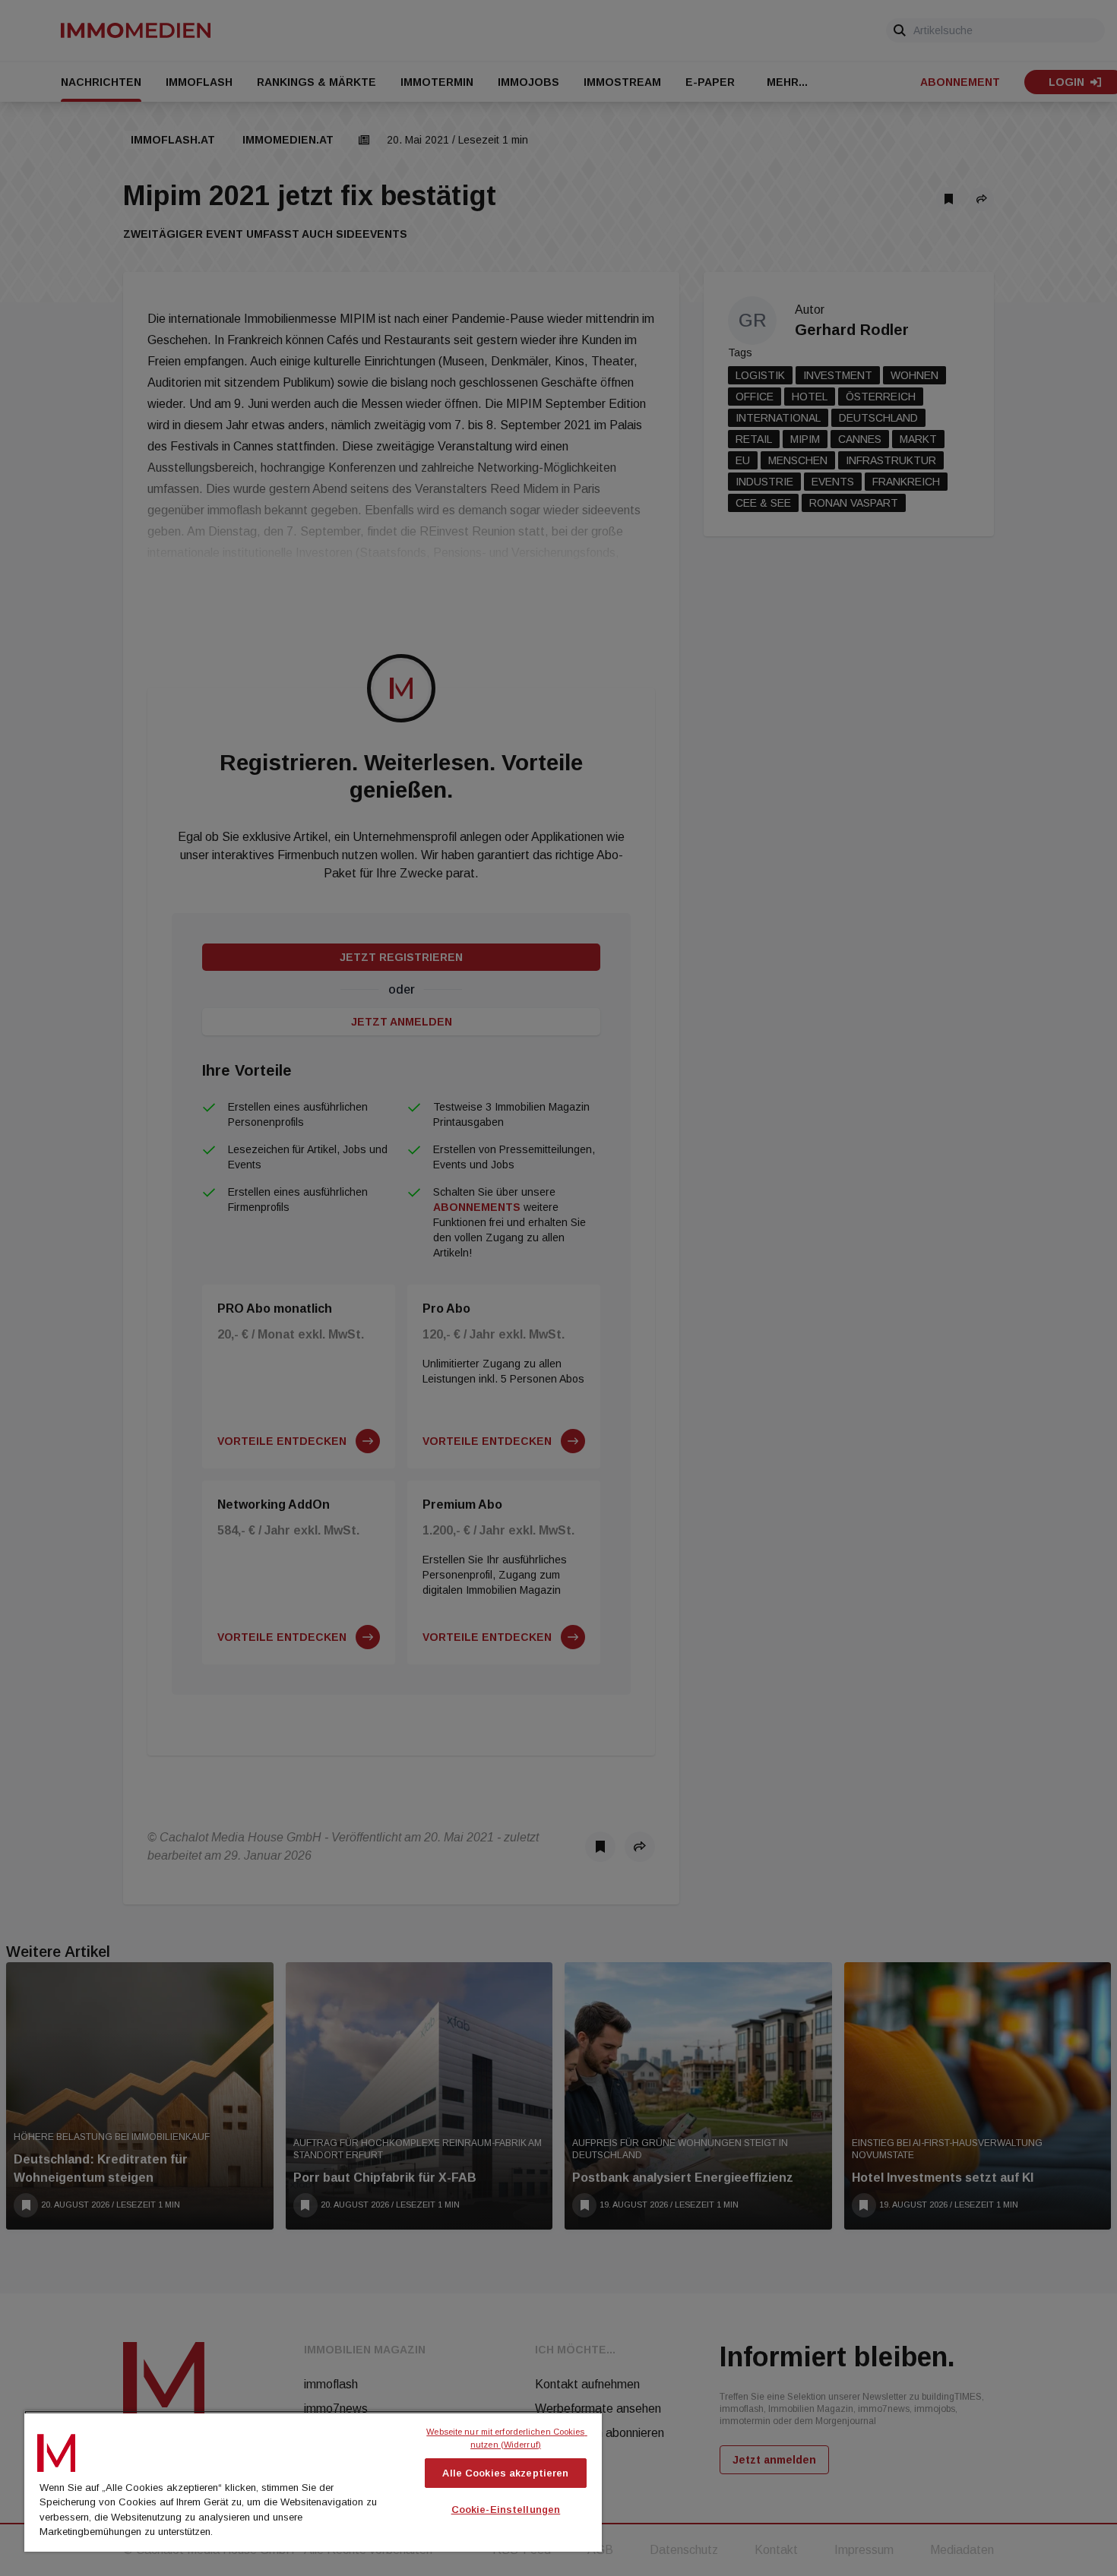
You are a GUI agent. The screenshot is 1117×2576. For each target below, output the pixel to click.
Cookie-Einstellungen (506, 2510)
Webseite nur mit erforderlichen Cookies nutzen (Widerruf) (506, 2438)
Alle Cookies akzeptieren (505, 2473)
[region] (313, 2481)
